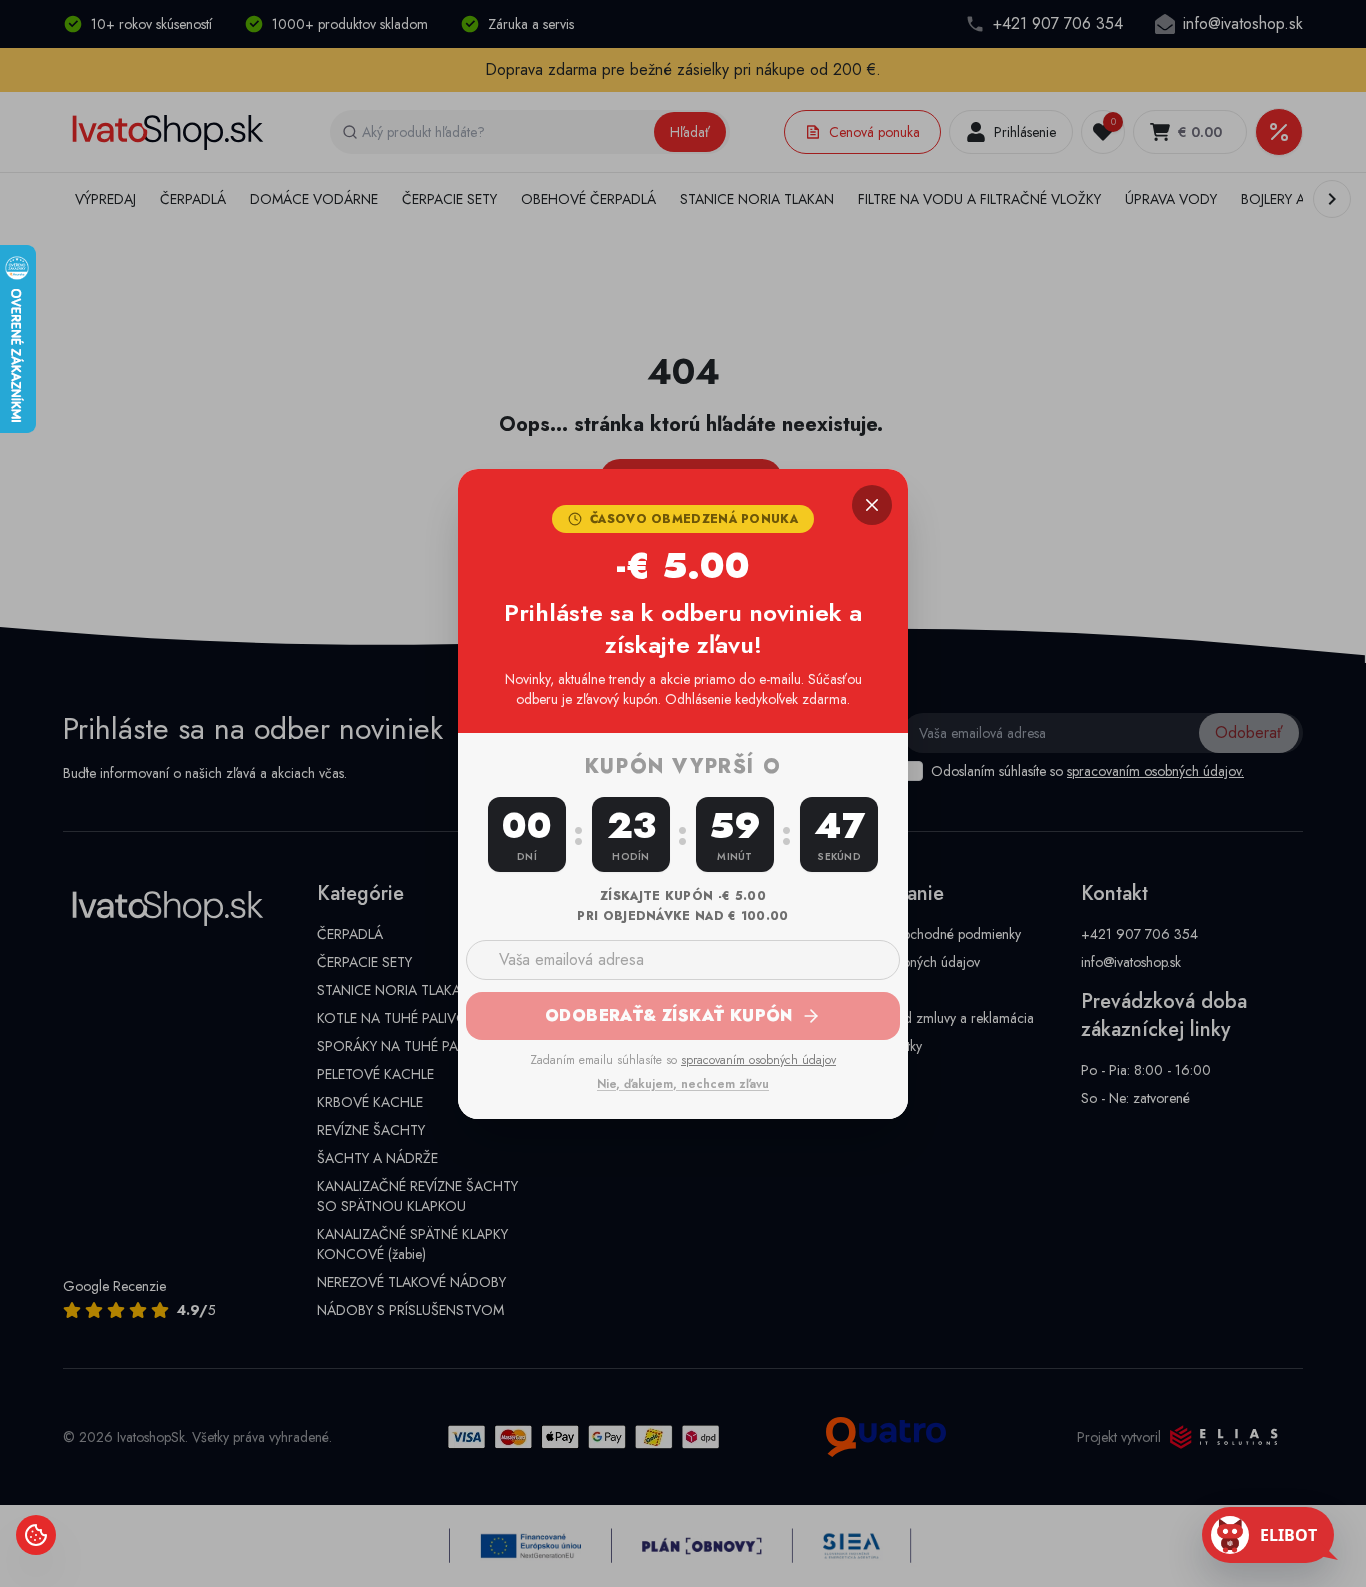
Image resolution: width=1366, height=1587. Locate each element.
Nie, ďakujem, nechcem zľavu (683, 1084)
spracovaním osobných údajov (758, 1060)
